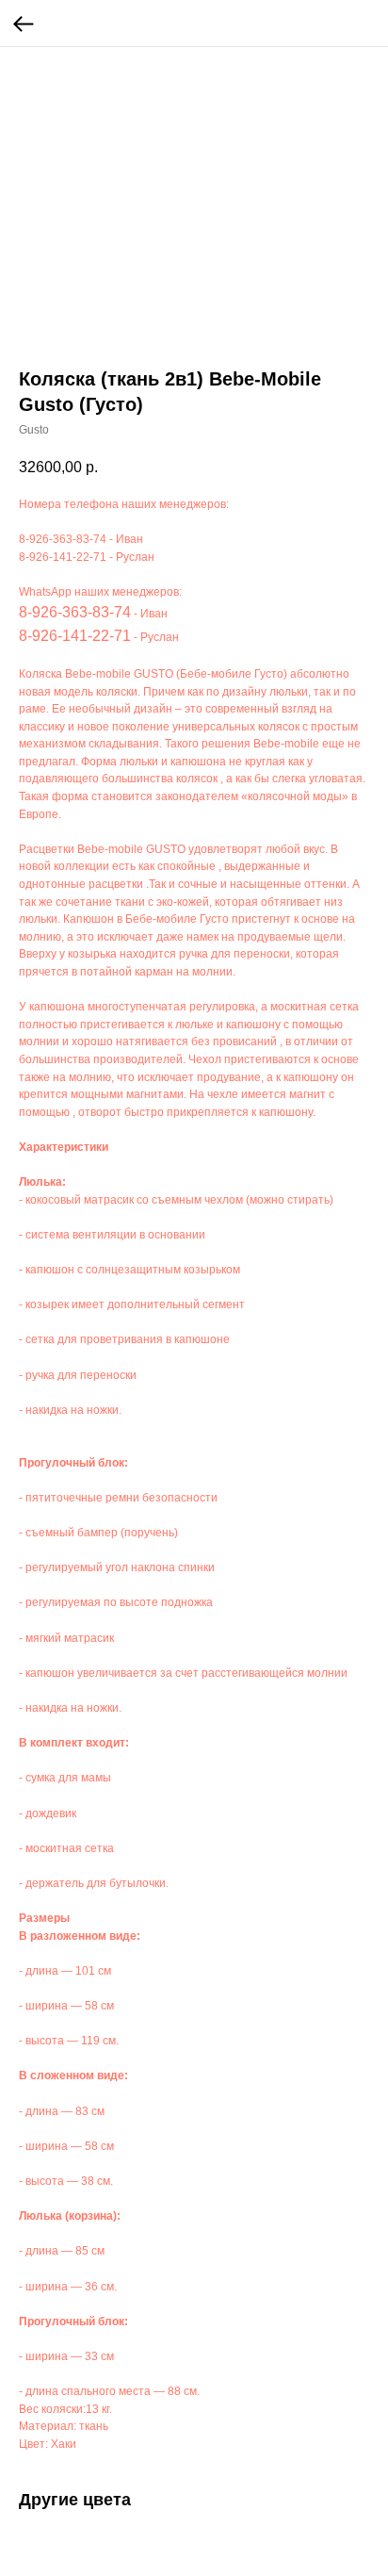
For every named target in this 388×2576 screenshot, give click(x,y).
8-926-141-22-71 (63, 557)
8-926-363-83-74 (63, 539)
